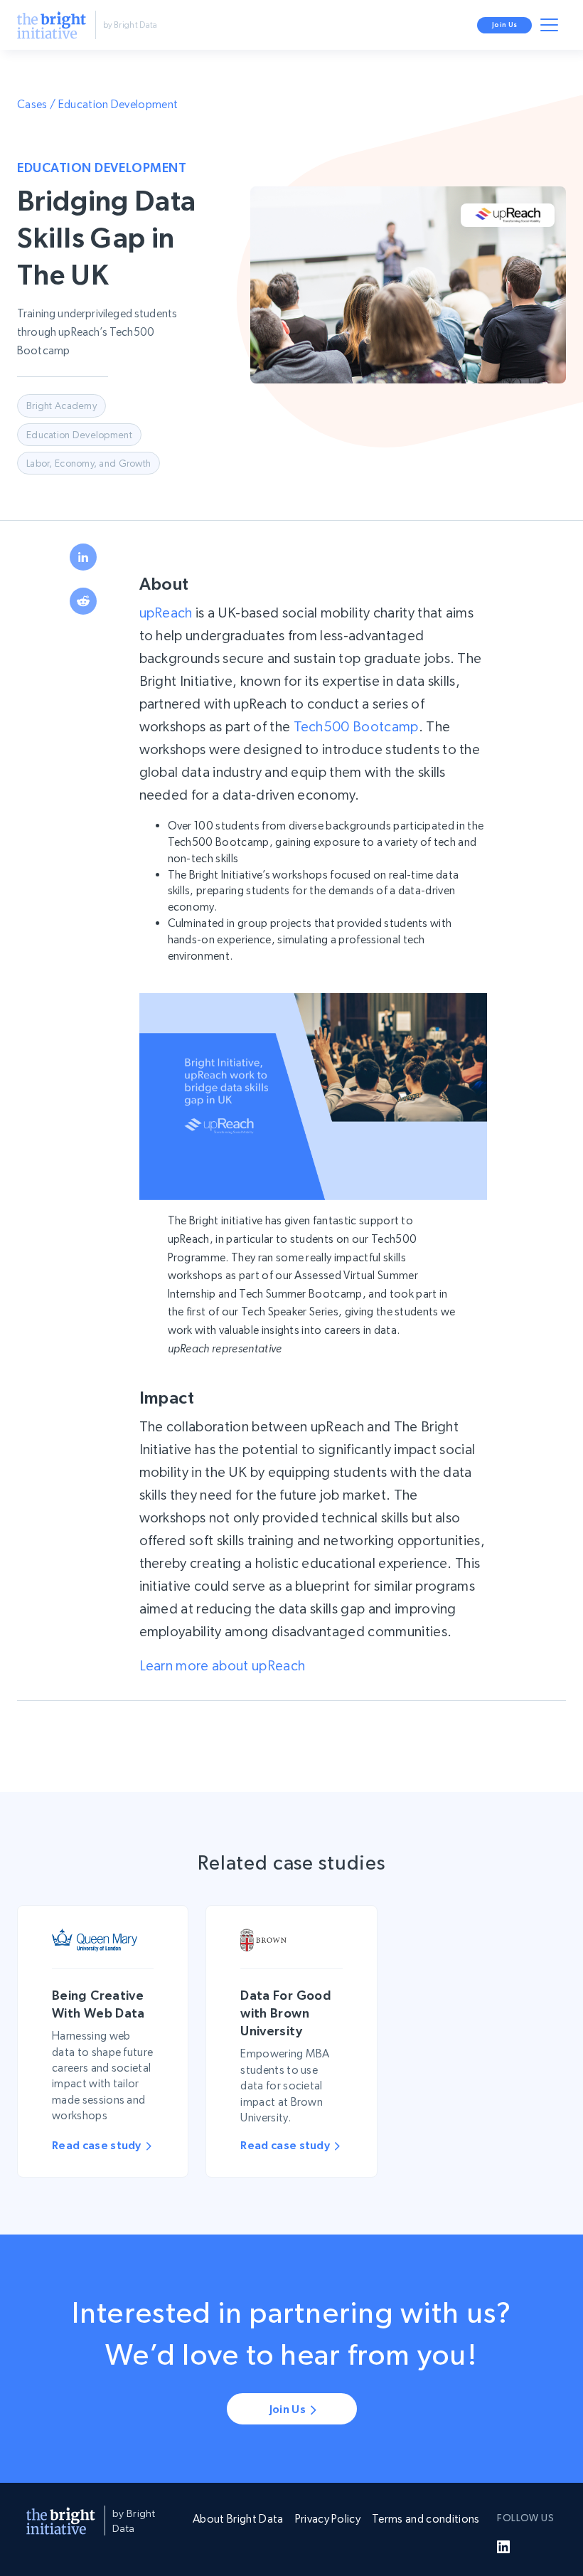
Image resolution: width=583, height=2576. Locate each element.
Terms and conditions (426, 2519)
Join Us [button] (504, 25)
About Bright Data (238, 2519)
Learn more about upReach (223, 1666)
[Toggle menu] (552, 28)
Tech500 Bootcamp (356, 727)
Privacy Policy (328, 2519)
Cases (32, 104)
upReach (166, 613)
